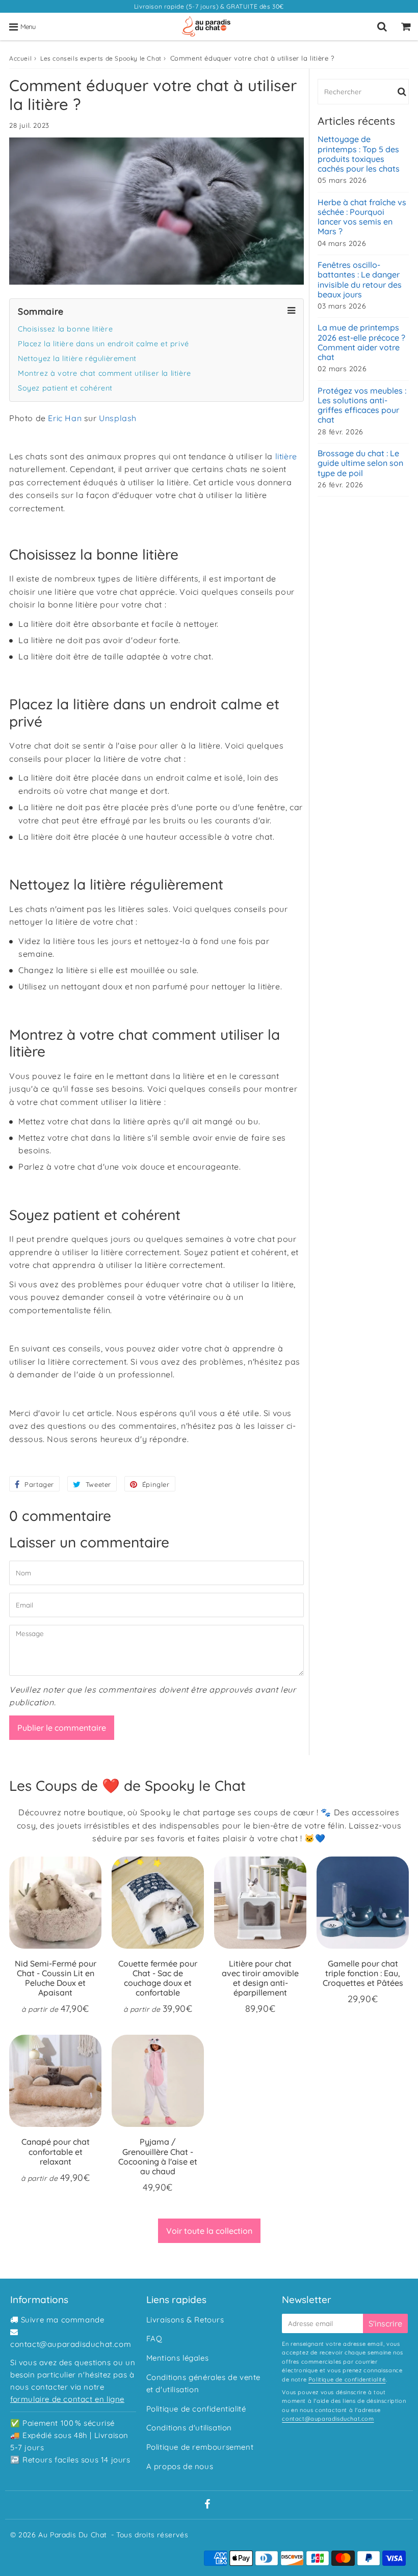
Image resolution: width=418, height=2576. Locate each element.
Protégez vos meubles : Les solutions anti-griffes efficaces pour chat (362, 406)
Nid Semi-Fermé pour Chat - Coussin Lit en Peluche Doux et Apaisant (56, 1978)
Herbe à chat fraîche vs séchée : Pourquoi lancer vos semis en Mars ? (362, 217)
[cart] (406, 26)
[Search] (382, 26)
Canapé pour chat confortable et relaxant (56, 2151)
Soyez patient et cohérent (65, 388)
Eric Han (65, 418)
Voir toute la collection (209, 2231)
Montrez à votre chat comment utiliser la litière (104, 373)
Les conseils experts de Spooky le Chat (101, 58)
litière (286, 456)
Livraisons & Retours (185, 2320)
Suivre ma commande (63, 2320)
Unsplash (118, 418)
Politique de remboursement (200, 2447)
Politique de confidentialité (196, 2409)
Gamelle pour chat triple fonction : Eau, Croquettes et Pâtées (363, 1973)
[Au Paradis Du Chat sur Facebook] (207, 2505)
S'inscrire (385, 2323)
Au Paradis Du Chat (73, 2535)
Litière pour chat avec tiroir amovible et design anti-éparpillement (260, 1978)
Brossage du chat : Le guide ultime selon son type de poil (360, 463)
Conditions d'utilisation (189, 2428)
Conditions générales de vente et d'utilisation (203, 2383)
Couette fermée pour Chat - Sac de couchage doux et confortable (158, 1978)
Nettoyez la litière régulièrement (77, 358)
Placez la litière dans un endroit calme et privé (103, 344)
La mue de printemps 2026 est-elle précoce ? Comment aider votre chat (361, 342)
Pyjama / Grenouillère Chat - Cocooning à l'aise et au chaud (158, 2156)
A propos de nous (180, 2466)
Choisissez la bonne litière (65, 329)
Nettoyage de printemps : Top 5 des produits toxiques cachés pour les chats (359, 154)
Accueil (20, 58)
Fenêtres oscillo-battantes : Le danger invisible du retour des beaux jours (360, 280)
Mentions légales (178, 2358)
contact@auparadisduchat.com (71, 2344)
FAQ (154, 2338)
